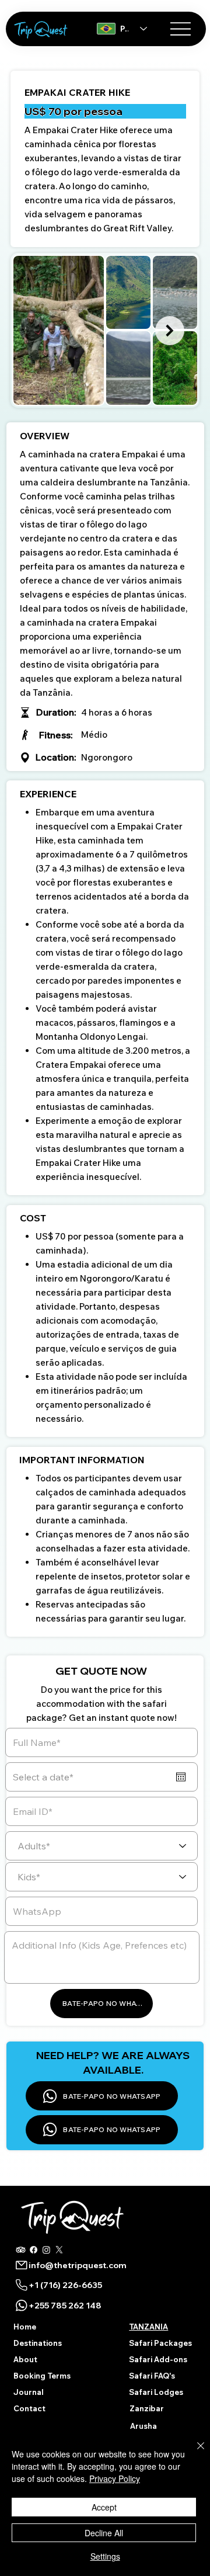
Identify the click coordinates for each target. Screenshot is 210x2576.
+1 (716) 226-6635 (65, 2285)
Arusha (143, 2426)
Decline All (104, 2533)
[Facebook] (34, 2250)
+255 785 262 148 (65, 2306)
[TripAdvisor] (21, 2250)
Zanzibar (147, 2408)
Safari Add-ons (158, 2359)
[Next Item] (170, 331)
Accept (104, 2507)
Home (25, 2327)
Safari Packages (160, 2343)
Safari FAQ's (152, 2376)
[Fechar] (194, 2453)
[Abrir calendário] (181, 1777)
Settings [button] (105, 2556)
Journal (28, 2392)
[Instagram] (46, 2250)
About (25, 2359)
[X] (59, 2250)
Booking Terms (42, 2376)
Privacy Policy (115, 2478)
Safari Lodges (156, 2392)
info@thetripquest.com (78, 2265)
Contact (29, 2408)
